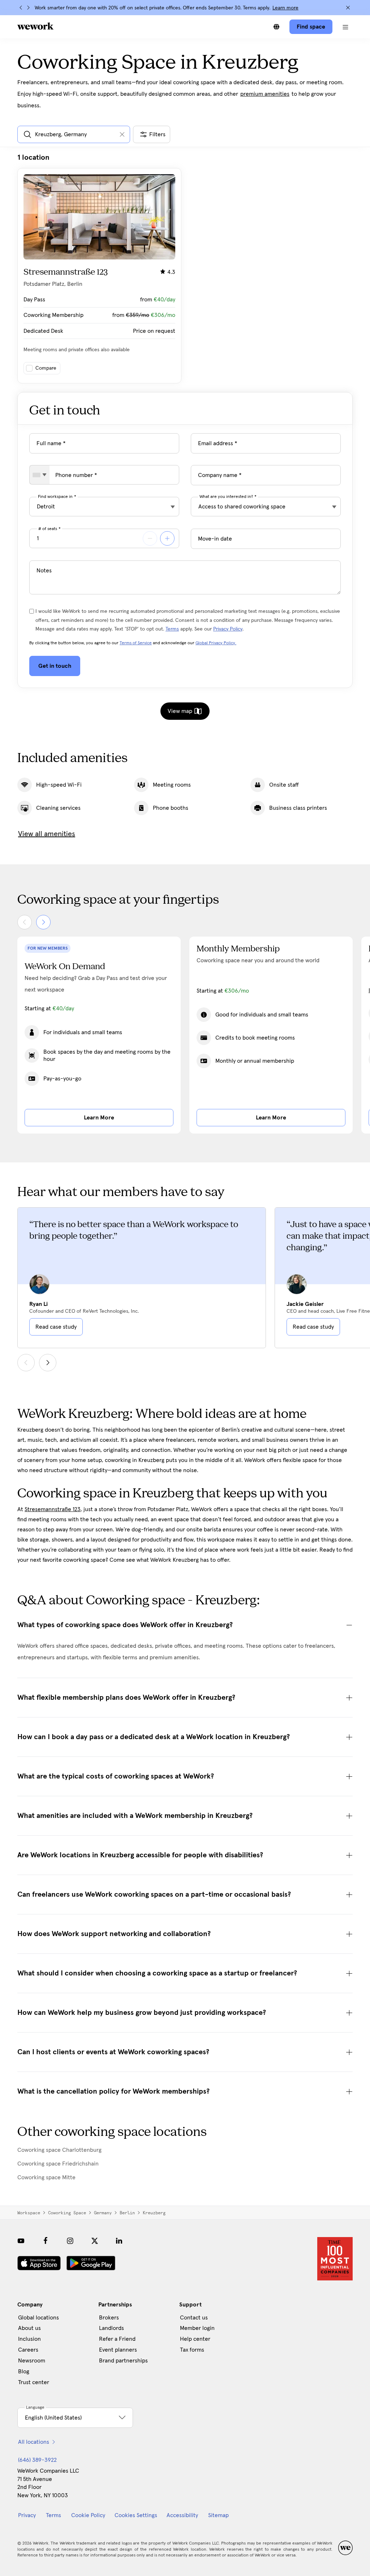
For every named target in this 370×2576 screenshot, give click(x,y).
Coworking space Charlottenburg (59, 2150)
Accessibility (182, 2515)
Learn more (285, 8)
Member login (197, 2328)
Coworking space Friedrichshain (58, 2164)
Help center (195, 2339)
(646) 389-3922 (37, 2460)
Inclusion (29, 2339)
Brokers (109, 2318)
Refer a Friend (117, 2339)
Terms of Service (136, 643)
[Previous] (21, 8)
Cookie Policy (88, 2515)
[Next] (28, 8)
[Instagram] (70, 2241)
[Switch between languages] (276, 27)
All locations (34, 2442)
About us (29, 2328)
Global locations (38, 2318)
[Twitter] (95, 2241)
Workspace (29, 2213)
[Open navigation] (345, 27)
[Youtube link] (21, 2241)
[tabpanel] (185, 268)
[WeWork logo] (35, 26)
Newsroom (32, 2361)
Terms (172, 629)
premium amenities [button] (265, 94)
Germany (103, 2213)
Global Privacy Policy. (216, 643)
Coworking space (67, 2213)
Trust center (34, 2382)
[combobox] (40, 475)
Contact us (194, 2318)
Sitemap (218, 2515)
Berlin (127, 2213)
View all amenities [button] (47, 834)
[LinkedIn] (119, 2241)
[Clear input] (122, 134)
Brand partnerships (123, 2361)
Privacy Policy (228, 629)
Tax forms (192, 2350)
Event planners (118, 2350)
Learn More (99, 1118)
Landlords (111, 2328)
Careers (28, 2350)
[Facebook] (46, 2241)
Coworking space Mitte (46, 2177)
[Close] (348, 8)
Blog (24, 2371)
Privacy (27, 2515)
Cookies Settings (136, 2515)
